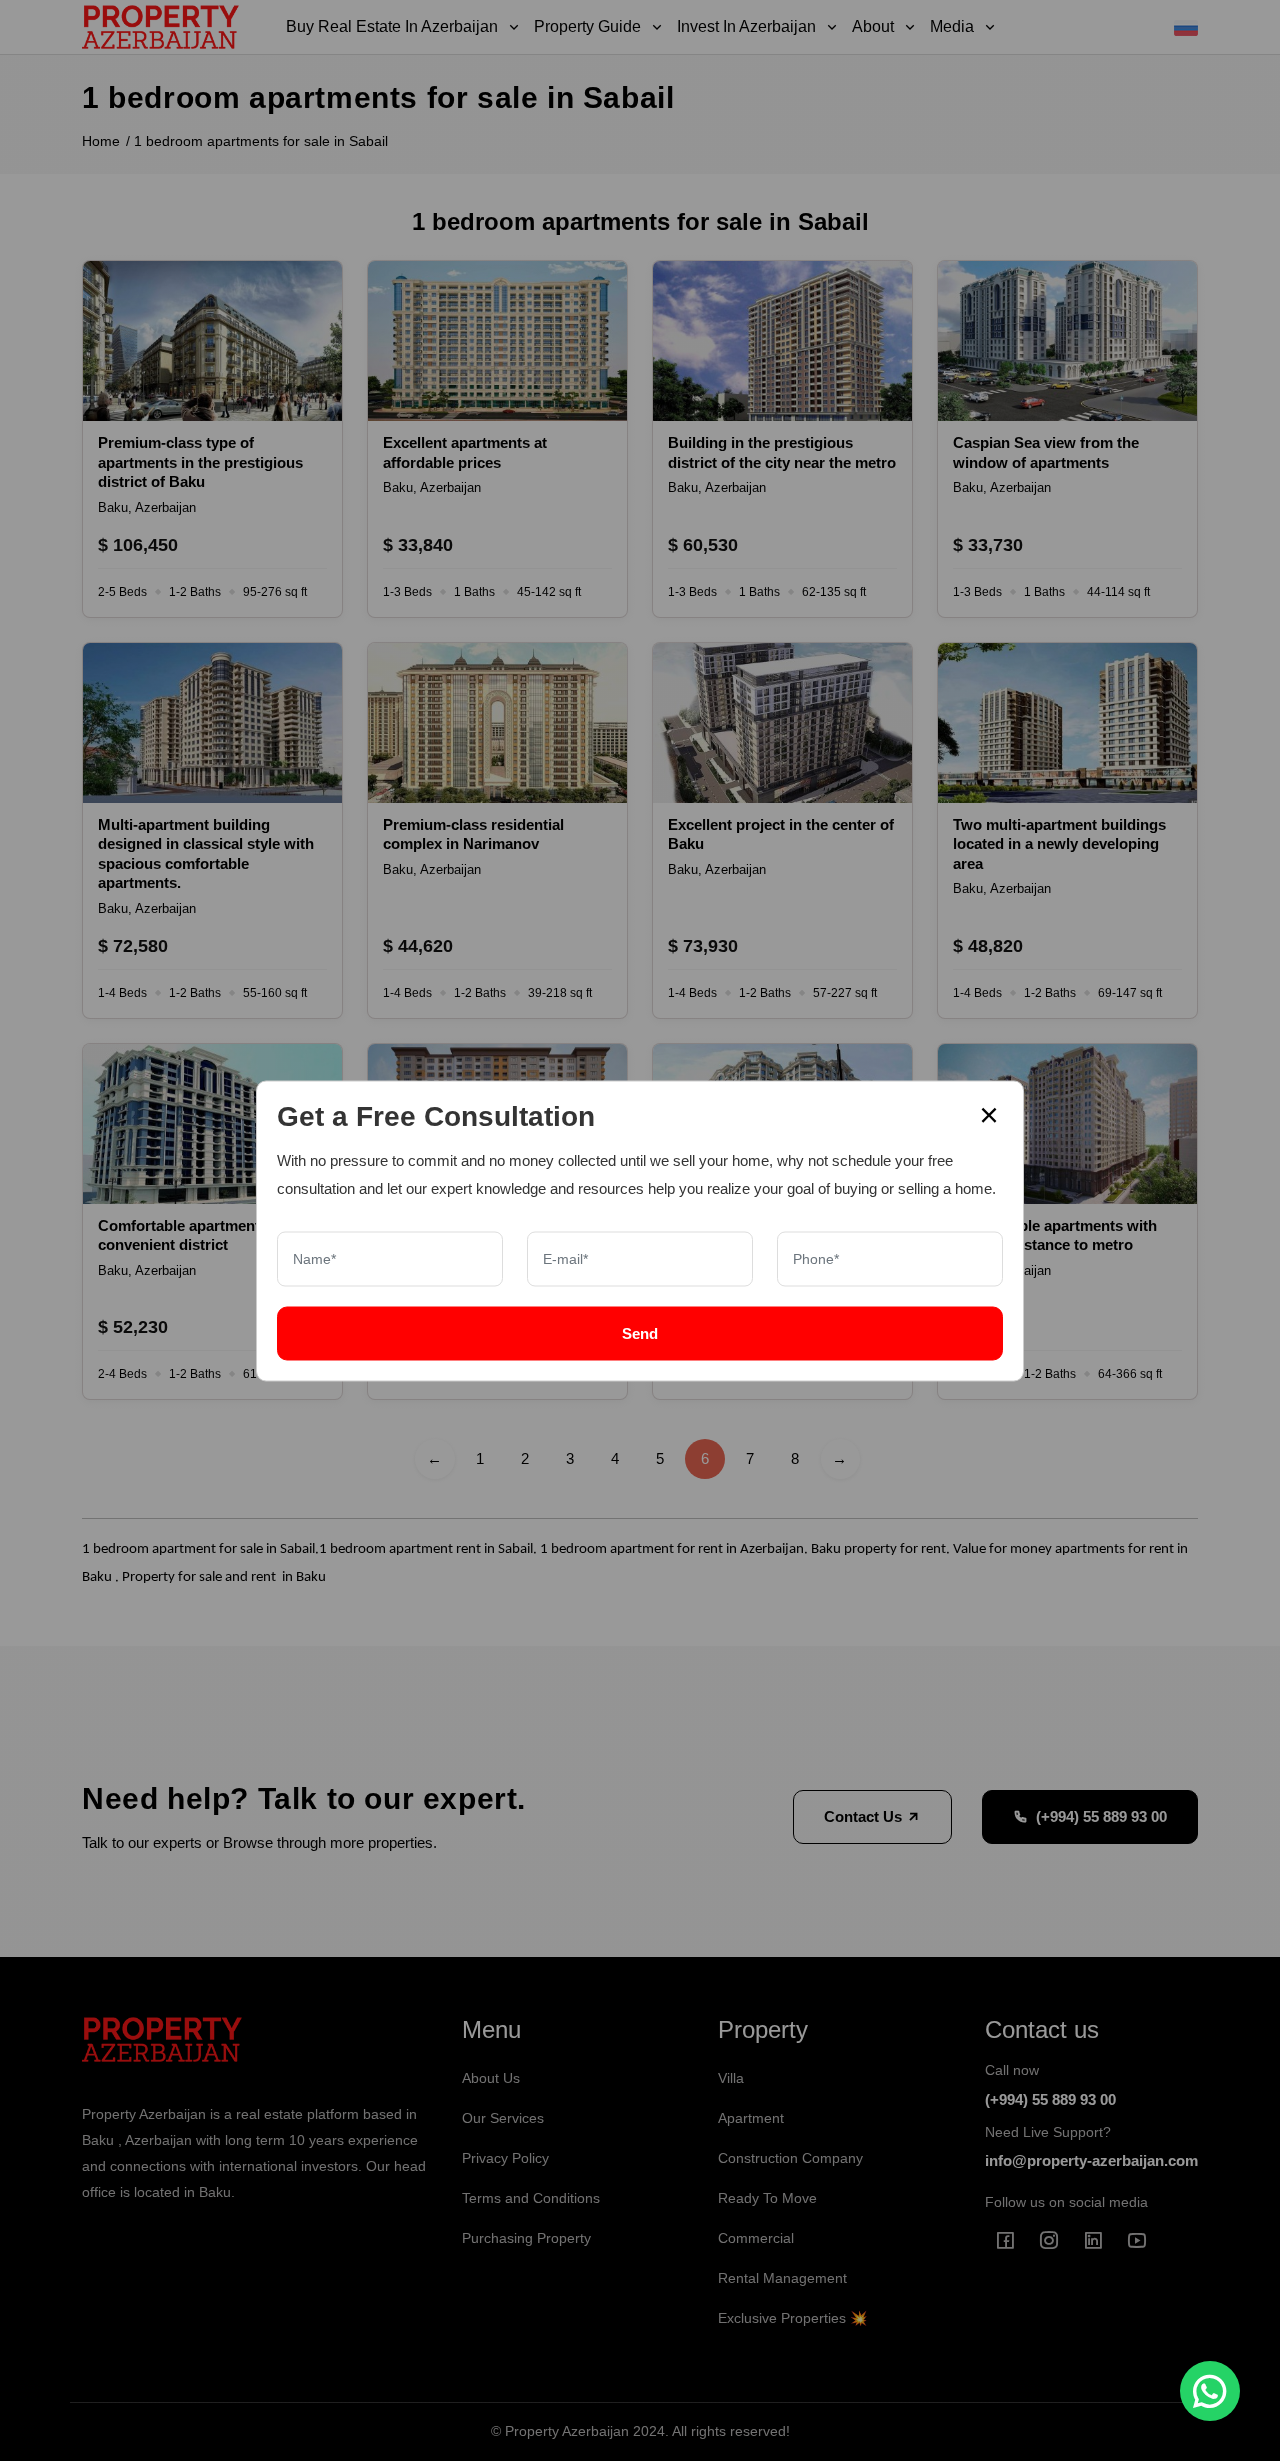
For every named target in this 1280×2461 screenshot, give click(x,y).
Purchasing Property (526, 2238)
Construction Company (790, 2158)
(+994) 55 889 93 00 (1101, 1816)
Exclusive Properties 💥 (792, 2318)
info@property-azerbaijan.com (1091, 2160)
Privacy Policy (505, 2158)
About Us (491, 2078)
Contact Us (865, 1816)
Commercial (756, 2238)
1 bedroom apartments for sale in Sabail (261, 141)
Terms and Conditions (531, 2198)
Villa (731, 2078)
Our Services (503, 2118)
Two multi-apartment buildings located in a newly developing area (1059, 844)
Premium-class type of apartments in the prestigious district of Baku (200, 462)
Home (101, 141)
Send (640, 1332)
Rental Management (782, 2278)
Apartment (751, 2118)
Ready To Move (767, 2198)
